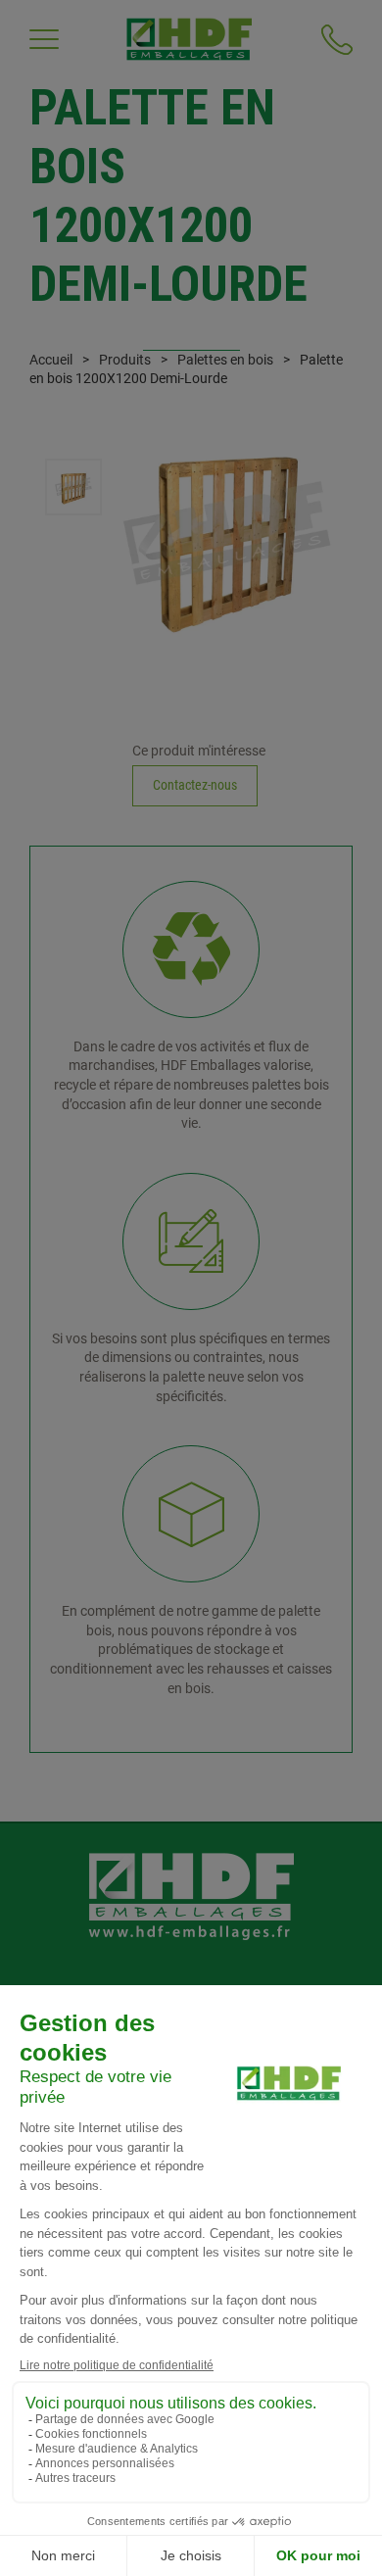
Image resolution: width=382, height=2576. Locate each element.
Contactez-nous (195, 785)
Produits (125, 360)
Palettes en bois (225, 360)
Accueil (51, 360)
